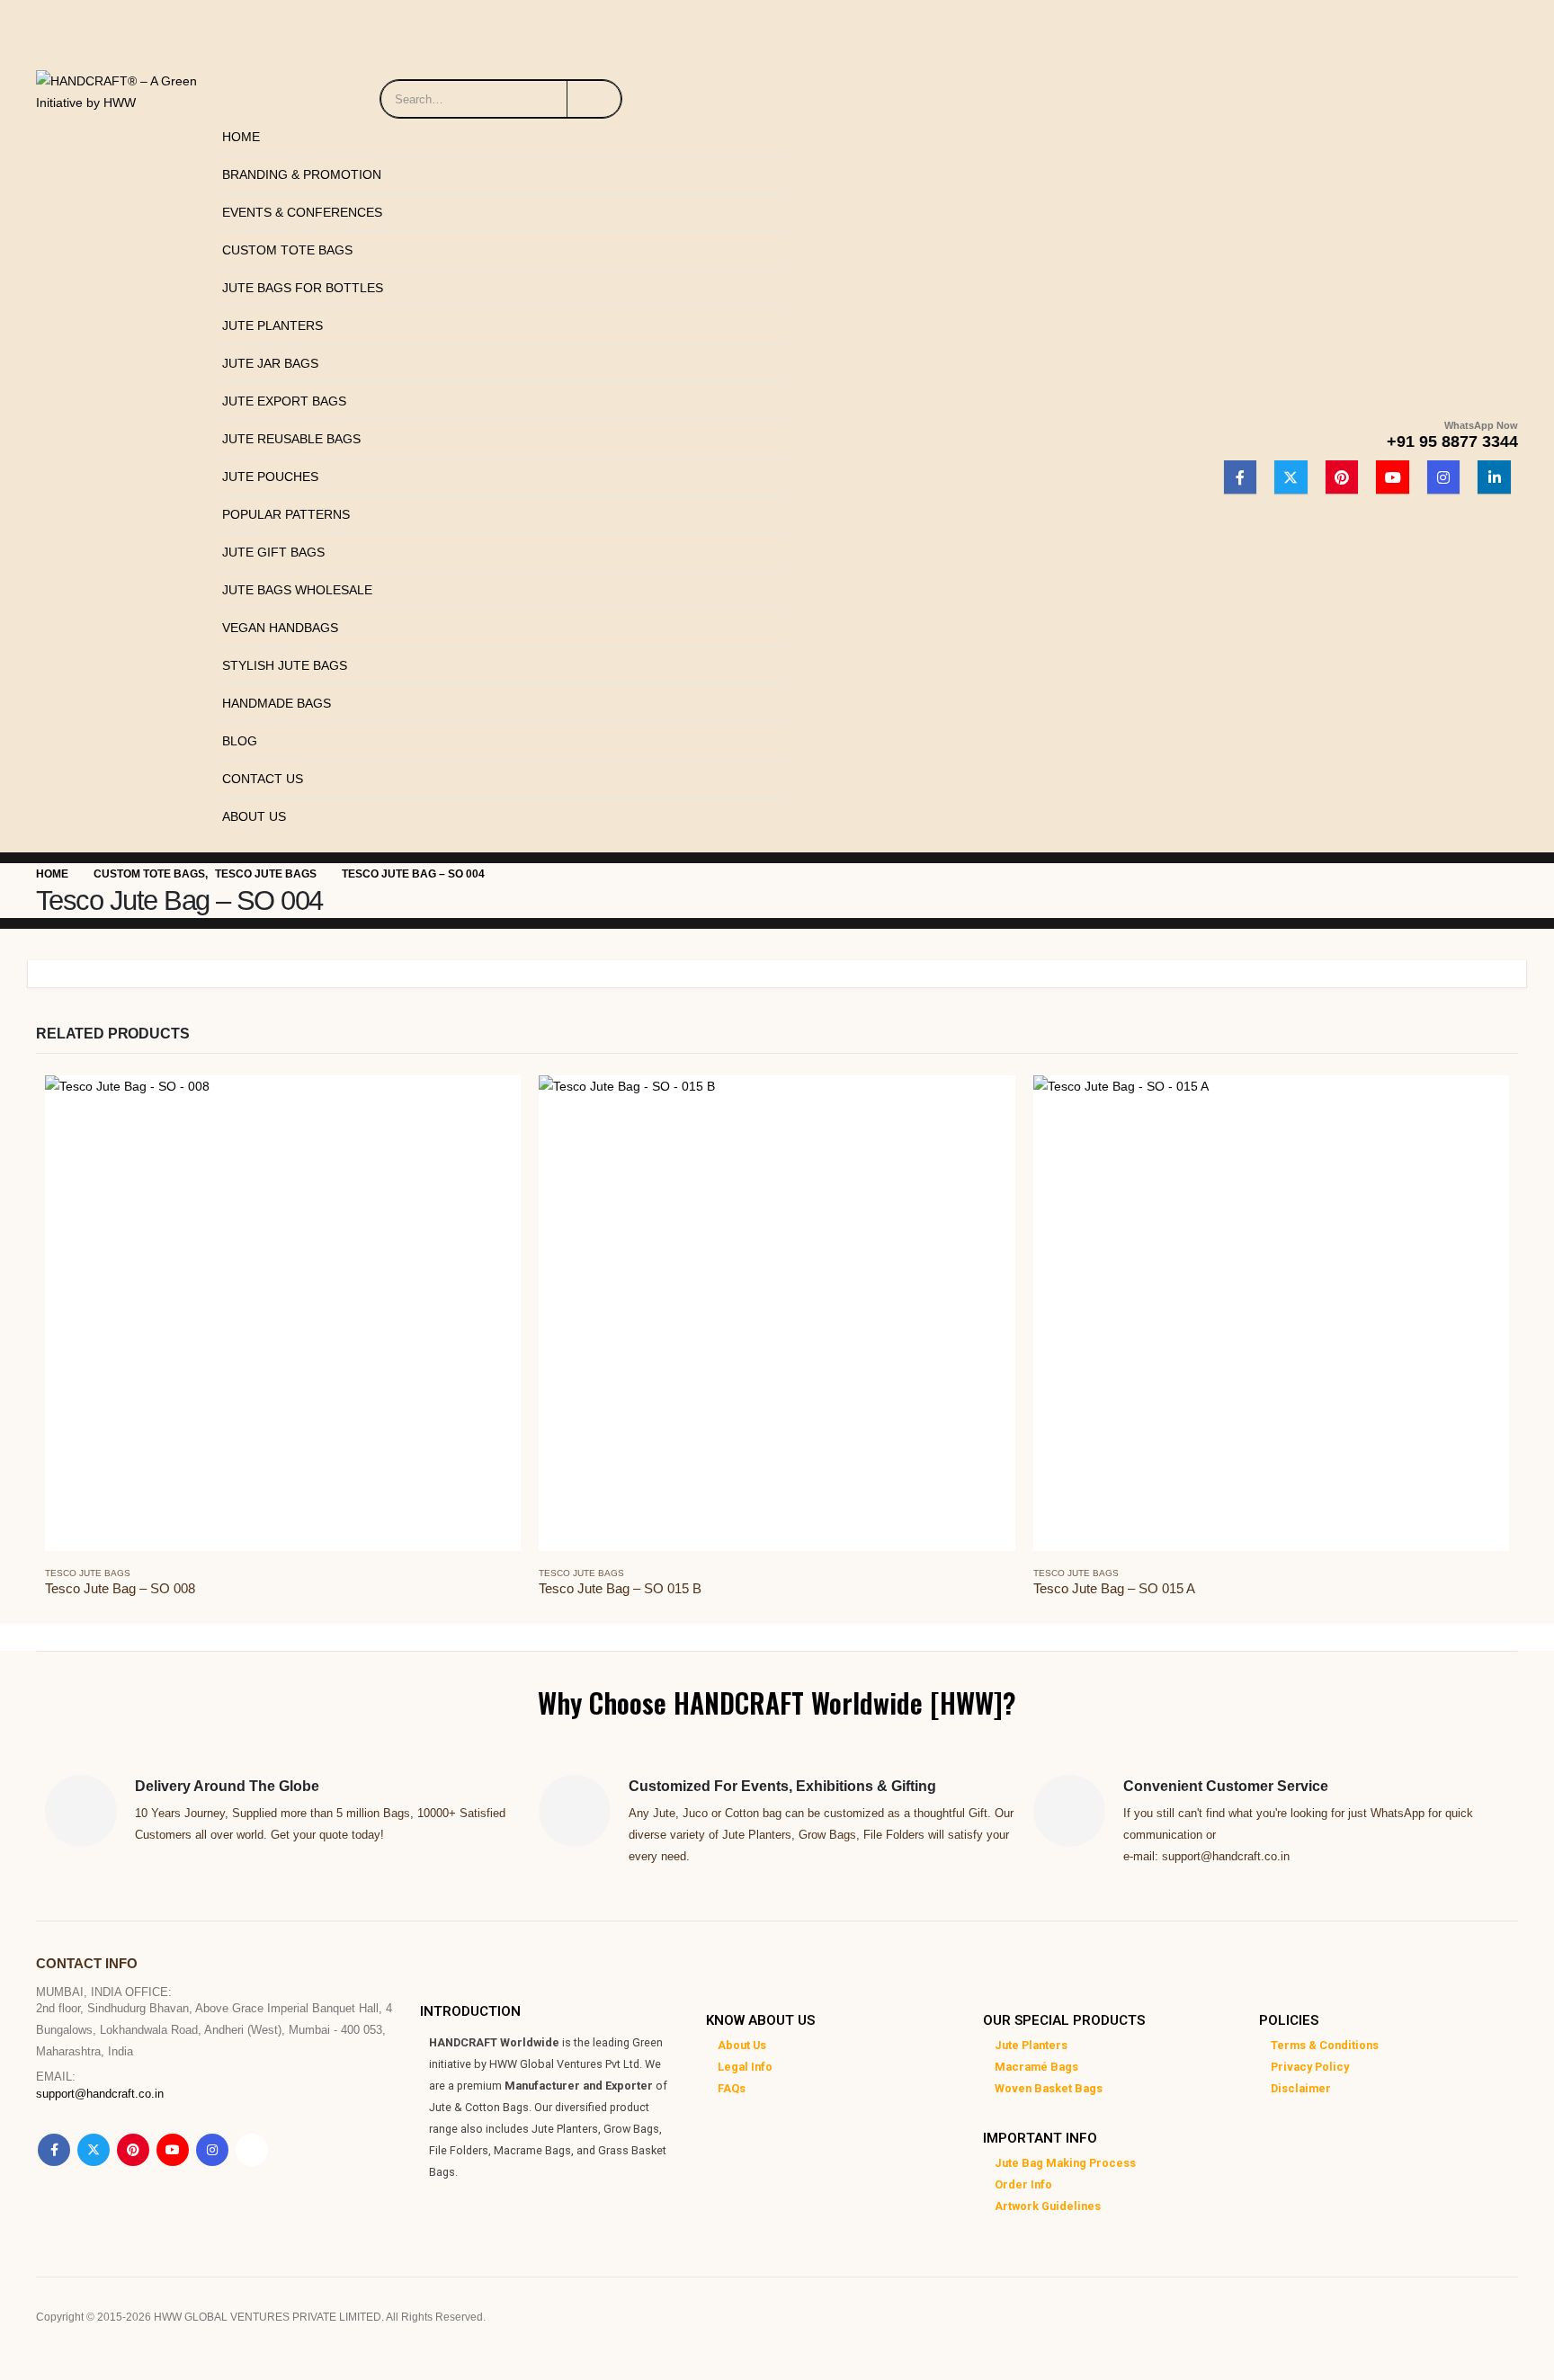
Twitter (94, 2150)
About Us (254, 816)
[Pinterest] (1342, 477)
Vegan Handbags (280, 628)
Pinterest (133, 2150)
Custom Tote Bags (287, 250)
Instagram (212, 2150)
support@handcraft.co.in (100, 2094)
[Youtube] (1393, 477)
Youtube (173, 2150)
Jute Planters (272, 325)
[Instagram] (1444, 477)
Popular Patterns (286, 514)
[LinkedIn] (1494, 477)
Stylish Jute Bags (285, 665)
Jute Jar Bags (270, 363)
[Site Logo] (122, 87)
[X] (1291, 477)
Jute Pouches (270, 477)
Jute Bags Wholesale (297, 590)
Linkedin (252, 2150)
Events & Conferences (302, 212)
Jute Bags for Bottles (303, 288)
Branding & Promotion (302, 174)
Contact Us (263, 779)
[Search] (594, 99)
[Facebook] (1241, 477)
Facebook (54, 2150)
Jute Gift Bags (273, 552)
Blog (240, 741)
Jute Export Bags (284, 401)
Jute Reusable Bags (291, 439)
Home (241, 137)
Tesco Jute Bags (88, 1573)
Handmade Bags (277, 703)
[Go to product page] (283, 1313)
